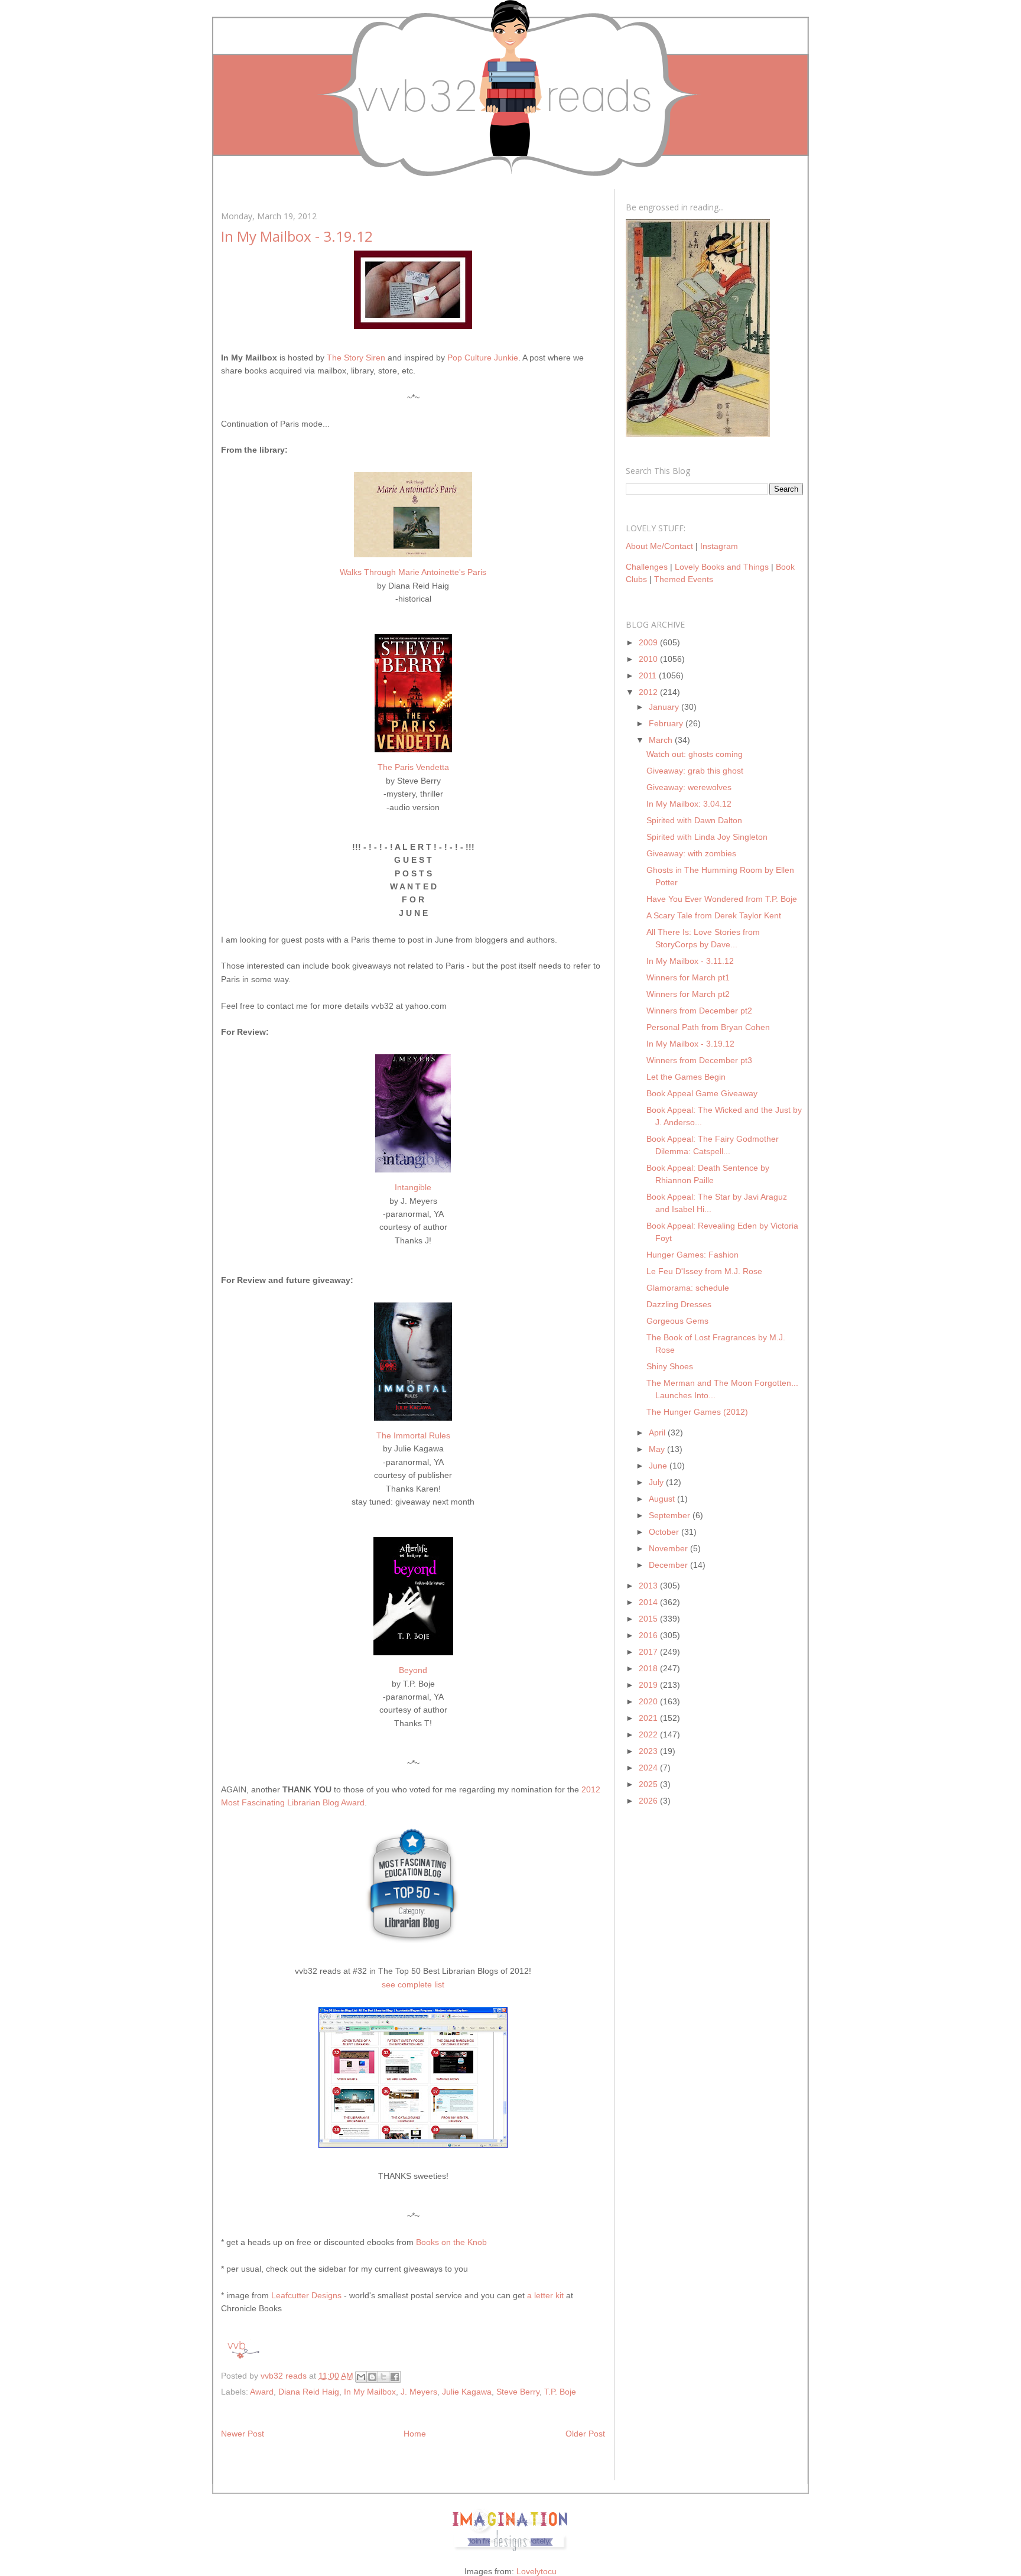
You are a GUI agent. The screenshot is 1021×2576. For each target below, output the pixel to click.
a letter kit (545, 2295)
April (658, 1432)
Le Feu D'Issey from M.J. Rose (704, 1271)
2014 (649, 1602)
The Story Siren (356, 358)
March (662, 740)
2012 (649, 692)
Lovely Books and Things (722, 567)
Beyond (413, 1670)
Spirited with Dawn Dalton (694, 820)
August (663, 1499)
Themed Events (684, 579)
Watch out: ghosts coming (695, 754)
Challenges (647, 567)
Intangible (413, 1187)
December (669, 1565)
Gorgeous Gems (677, 1321)
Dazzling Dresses (679, 1304)
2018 (649, 1668)
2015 (649, 1619)
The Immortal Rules (413, 1435)
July (657, 1482)
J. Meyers (419, 2392)
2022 (649, 1734)
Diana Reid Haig (309, 2392)
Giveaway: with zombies (691, 853)
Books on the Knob (451, 2242)
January (665, 707)
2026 (649, 1801)
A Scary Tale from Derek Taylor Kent (714, 915)
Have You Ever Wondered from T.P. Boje (722, 899)
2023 (649, 1751)
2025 (649, 1784)
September (671, 1515)
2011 (649, 675)
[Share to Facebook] (395, 2377)
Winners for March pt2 (688, 994)
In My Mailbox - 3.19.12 (690, 1044)
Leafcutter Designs (306, 2295)
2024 (649, 1768)
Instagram (719, 546)
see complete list (413, 1984)
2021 (649, 1718)
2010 (649, 659)
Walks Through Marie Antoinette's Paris (413, 572)
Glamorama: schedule (688, 1288)
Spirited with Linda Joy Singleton (707, 837)
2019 (649, 1685)
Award (262, 2392)
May (658, 1449)
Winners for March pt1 (688, 977)
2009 (649, 642)
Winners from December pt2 (699, 1011)
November (669, 1548)
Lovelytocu (536, 2571)
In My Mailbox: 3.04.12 (689, 804)
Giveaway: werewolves (689, 787)
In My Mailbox (370, 2392)
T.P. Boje (560, 2392)
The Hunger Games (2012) (697, 1412)
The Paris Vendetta (413, 767)
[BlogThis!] (372, 2377)
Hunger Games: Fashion (692, 1255)
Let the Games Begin (686, 1077)
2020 (649, 1701)
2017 (649, 1652)
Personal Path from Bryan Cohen (708, 1027)
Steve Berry (518, 2392)
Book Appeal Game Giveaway (702, 1093)
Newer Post (243, 2434)
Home (415, 2434)
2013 (649, 1586)
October (665, 1532)
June (659, 1466)
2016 (649, 1635)
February (667, 723)
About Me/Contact (659, 546)
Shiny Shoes (670, 1366)
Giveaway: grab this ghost (695, 771)
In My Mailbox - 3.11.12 (690, 961)
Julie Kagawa (467, 2392)
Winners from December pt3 (699, 1060)
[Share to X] (383, 2377)
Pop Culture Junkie (483, 358)
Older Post (585, 2434)
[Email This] (361, 2377)
